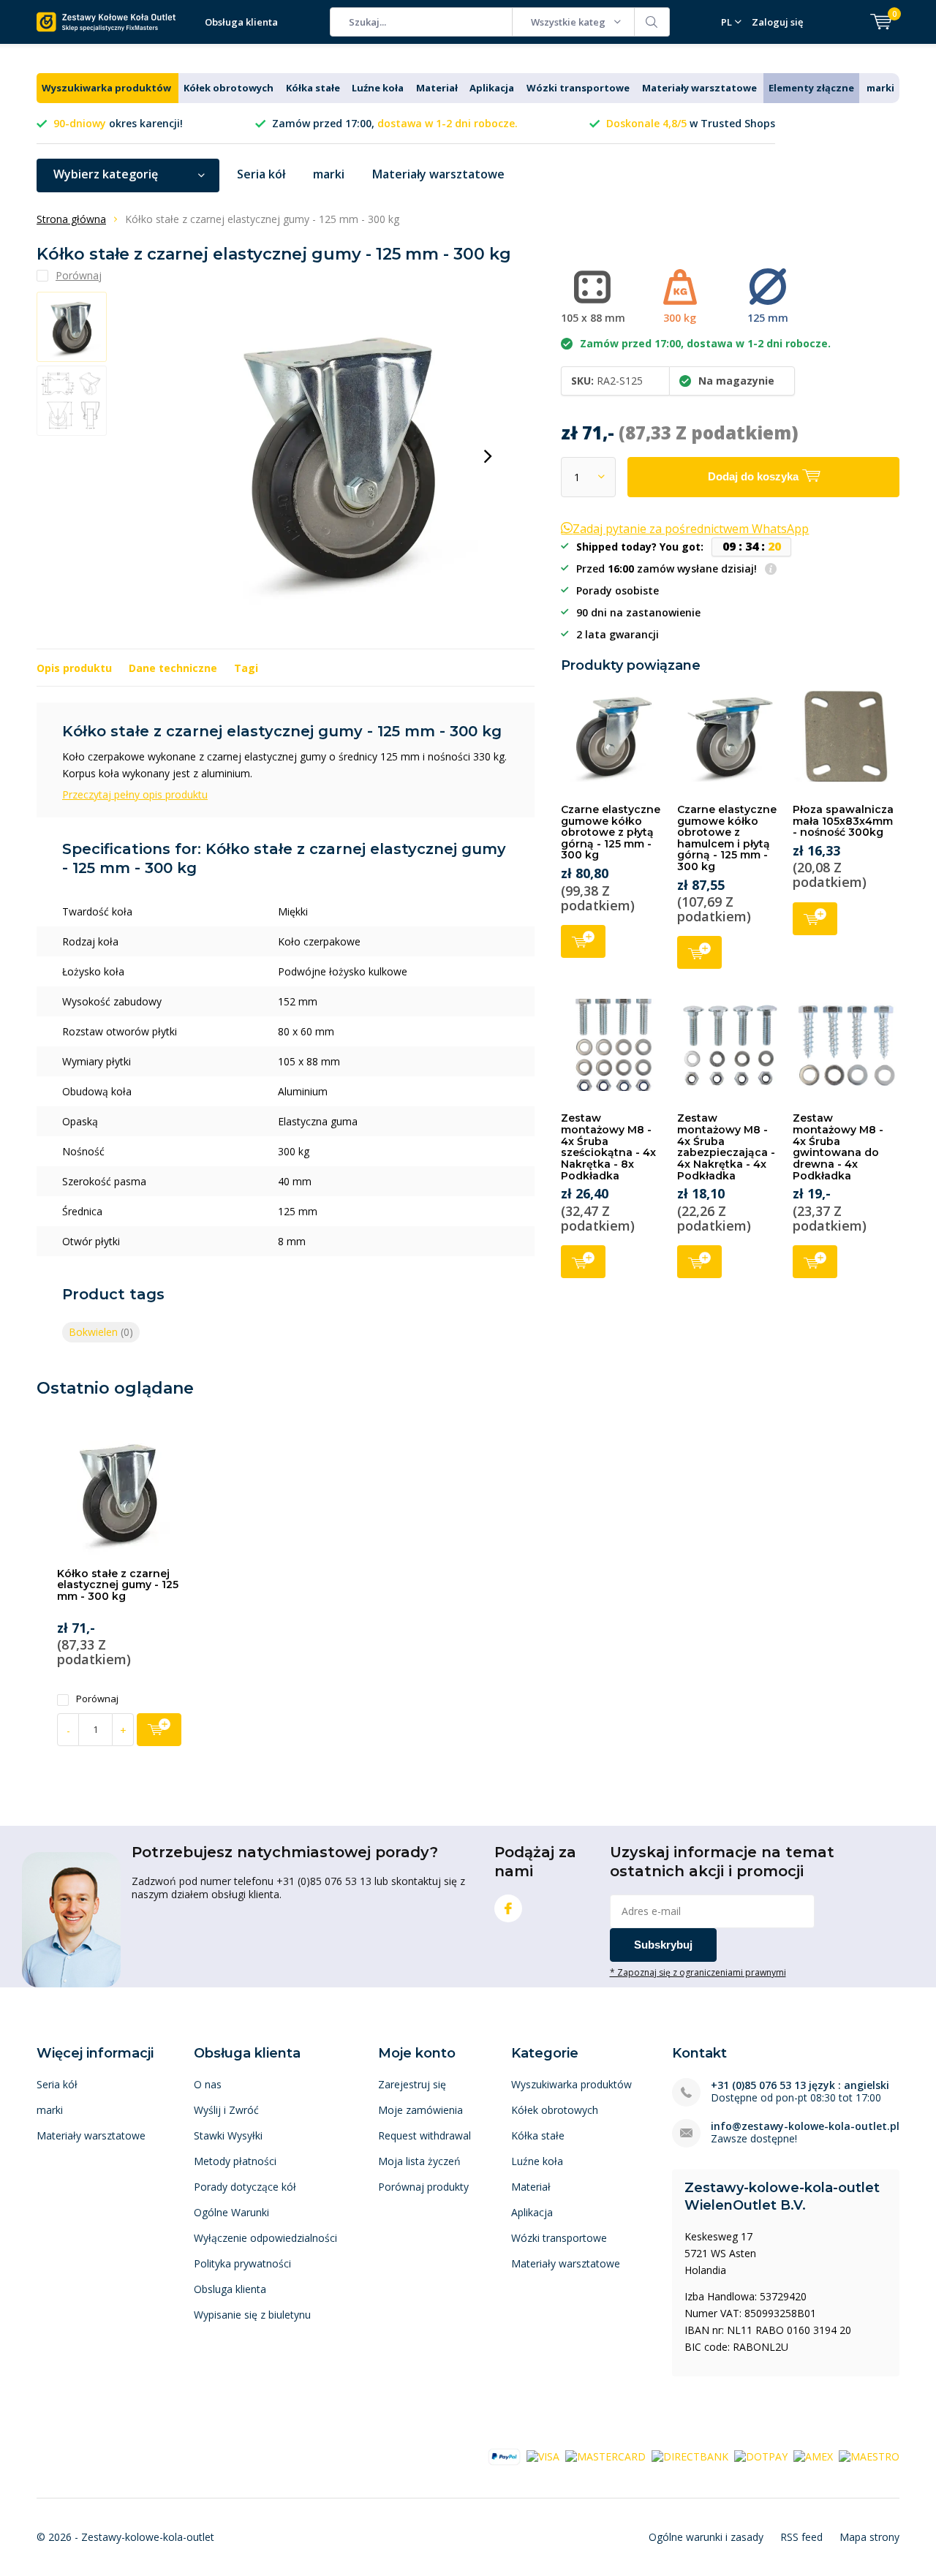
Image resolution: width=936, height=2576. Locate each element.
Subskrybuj (663, 1945)
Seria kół (261, 174)
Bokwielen (101, 1332)
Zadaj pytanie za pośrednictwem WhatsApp (691, 529)
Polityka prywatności (242, 2263)
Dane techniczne (173, 668)
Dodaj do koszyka (583, 941)
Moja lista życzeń (419, 2161)
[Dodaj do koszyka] (159, 1730)
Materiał (437, 88)
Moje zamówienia (420, 2110)
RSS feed (801, 2537)
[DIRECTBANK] (690, 2456)
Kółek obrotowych (229, 88)
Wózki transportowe (578, 88)
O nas (208, 2084)
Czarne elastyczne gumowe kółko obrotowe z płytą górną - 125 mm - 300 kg (611, 832)
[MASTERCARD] (605, 2456)
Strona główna (71, 219)
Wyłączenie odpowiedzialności (265, 2238)
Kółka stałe (313, 88)
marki (880, 88)
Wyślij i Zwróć (226, 2110)
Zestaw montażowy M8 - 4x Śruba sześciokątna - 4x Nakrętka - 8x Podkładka (608, 1147)
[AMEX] (813, 2456)
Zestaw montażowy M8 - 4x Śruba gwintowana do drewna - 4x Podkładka (838, 1147)
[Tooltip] (771, 570)
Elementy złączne (811, 88)
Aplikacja (492, 88)
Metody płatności (235, 2161)
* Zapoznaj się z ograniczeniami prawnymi (698, 1972)
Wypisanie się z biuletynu (252, 2315)
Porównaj (97, 1699)
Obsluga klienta (230, 2289)
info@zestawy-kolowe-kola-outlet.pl (805, 2126)
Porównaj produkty (423, 2187)
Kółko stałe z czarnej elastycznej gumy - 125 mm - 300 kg (118, 1585)
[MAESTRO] (869, 2456)
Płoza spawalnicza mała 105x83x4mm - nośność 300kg (843, 821)
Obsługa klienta (241, 22)
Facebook (508, 1908)
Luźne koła (378, 88)
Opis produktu (74, 668)
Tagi (246, 668)
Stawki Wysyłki (228, 2135)
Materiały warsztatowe (699, 88)
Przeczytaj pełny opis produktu (135, 794)
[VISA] (543, 2456)
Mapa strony (869, 2537)
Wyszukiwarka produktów (106, 88)
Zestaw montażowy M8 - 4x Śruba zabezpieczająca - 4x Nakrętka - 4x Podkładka (726, 1147)
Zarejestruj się (412, 2084)
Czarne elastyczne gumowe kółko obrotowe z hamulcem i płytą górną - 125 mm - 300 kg (727, 838)
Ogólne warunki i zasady (706, 2537)
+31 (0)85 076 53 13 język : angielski (800, 2085)
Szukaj (652, 22)
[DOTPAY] (761, 2456)
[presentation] (488, 456)
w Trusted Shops (691, 123)
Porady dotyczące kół (245, 2187)
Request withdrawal (424, 2135)
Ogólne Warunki (231, 2212)
